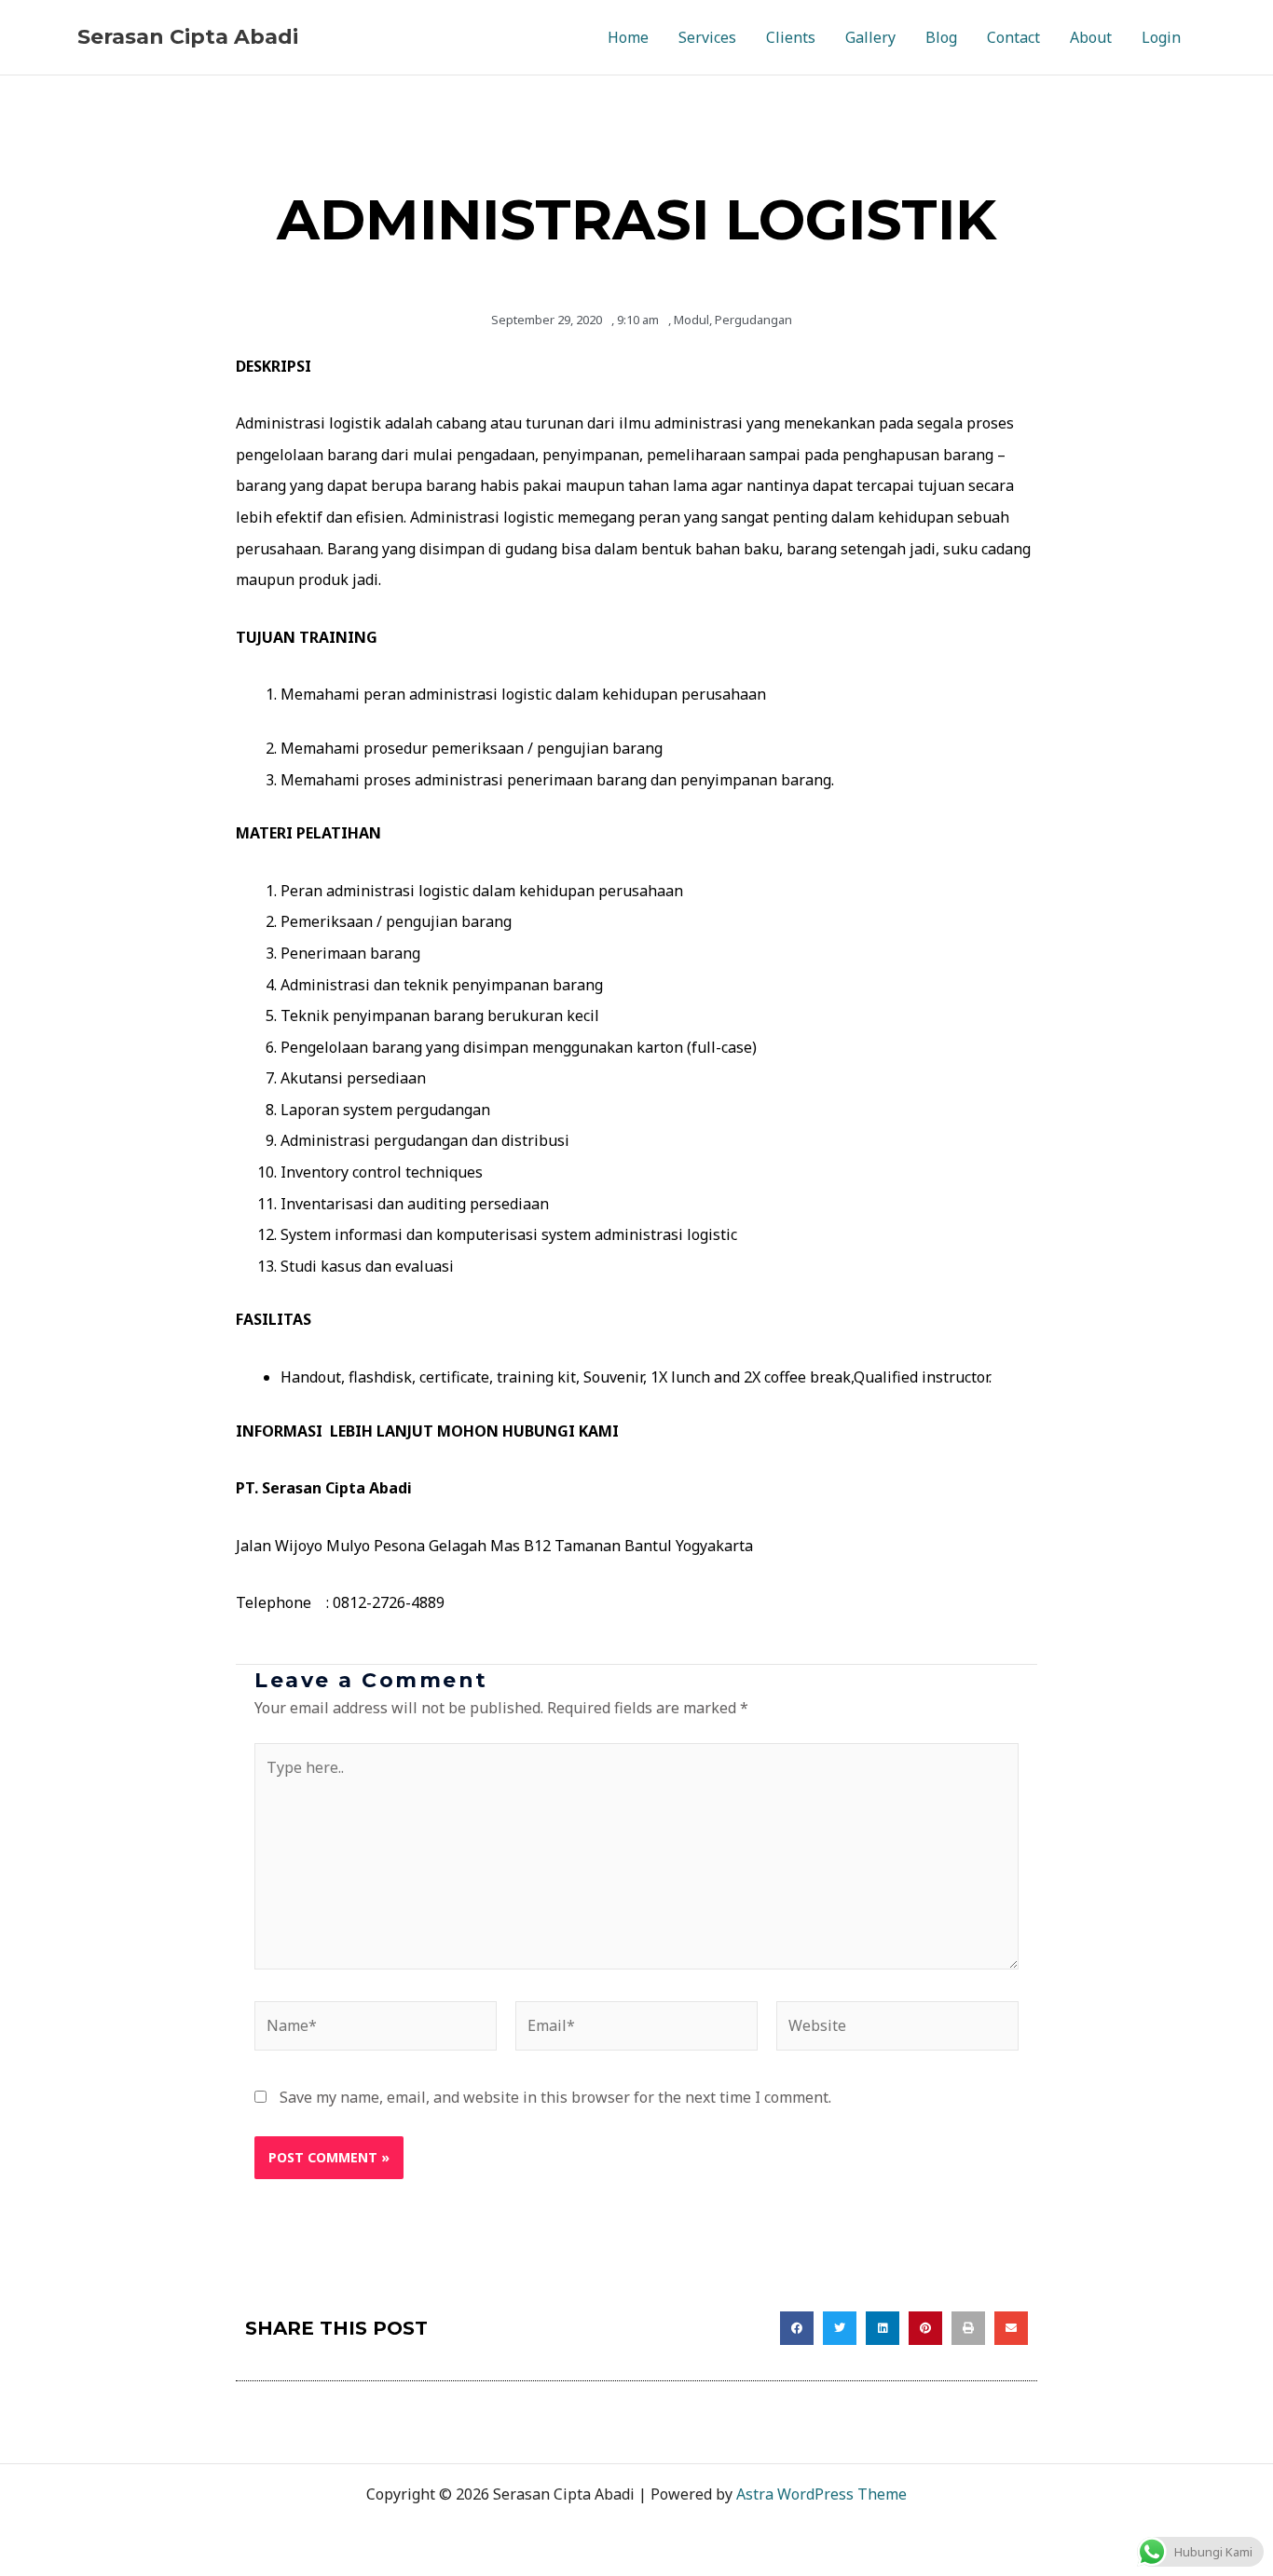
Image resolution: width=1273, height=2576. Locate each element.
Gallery (870, 37)
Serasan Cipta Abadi (188, 37)
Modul (691, 320)
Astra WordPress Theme (821, 2494)
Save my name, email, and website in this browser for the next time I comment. (555, 2097)
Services (707, 37)
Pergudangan (753, 320)
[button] (797, 2328)
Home (628, 37)
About (1091, 37)
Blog (941, 37)
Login (1161, 37)
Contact (1013, 37)
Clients (791, 37)
